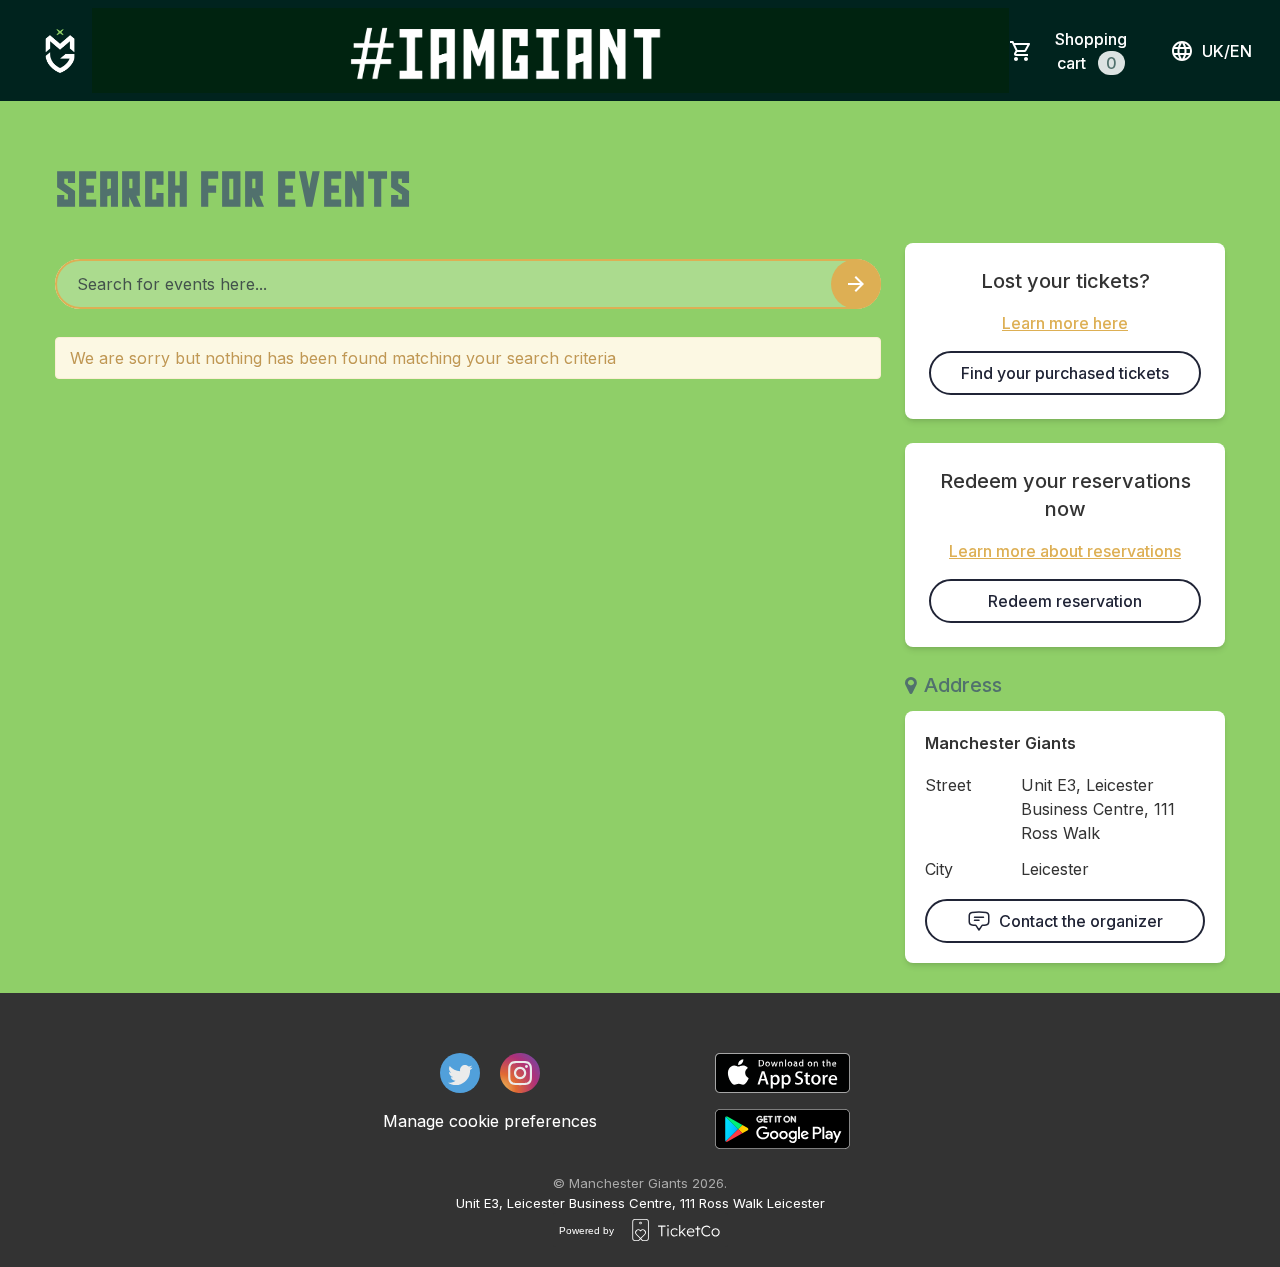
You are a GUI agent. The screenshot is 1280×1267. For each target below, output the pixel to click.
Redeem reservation (1065, 601)
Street (948, 785)
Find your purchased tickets (1065, 373)
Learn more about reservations (1065, 551)
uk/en (1227, 51)
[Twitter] (460, 1073)
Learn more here (1065, 323)
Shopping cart (1091, 51)
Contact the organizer (1081, 921)
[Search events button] (856, 284)
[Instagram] (520, 1073)
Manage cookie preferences (490, 1121)
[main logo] (60, 51)
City (939, 869)
